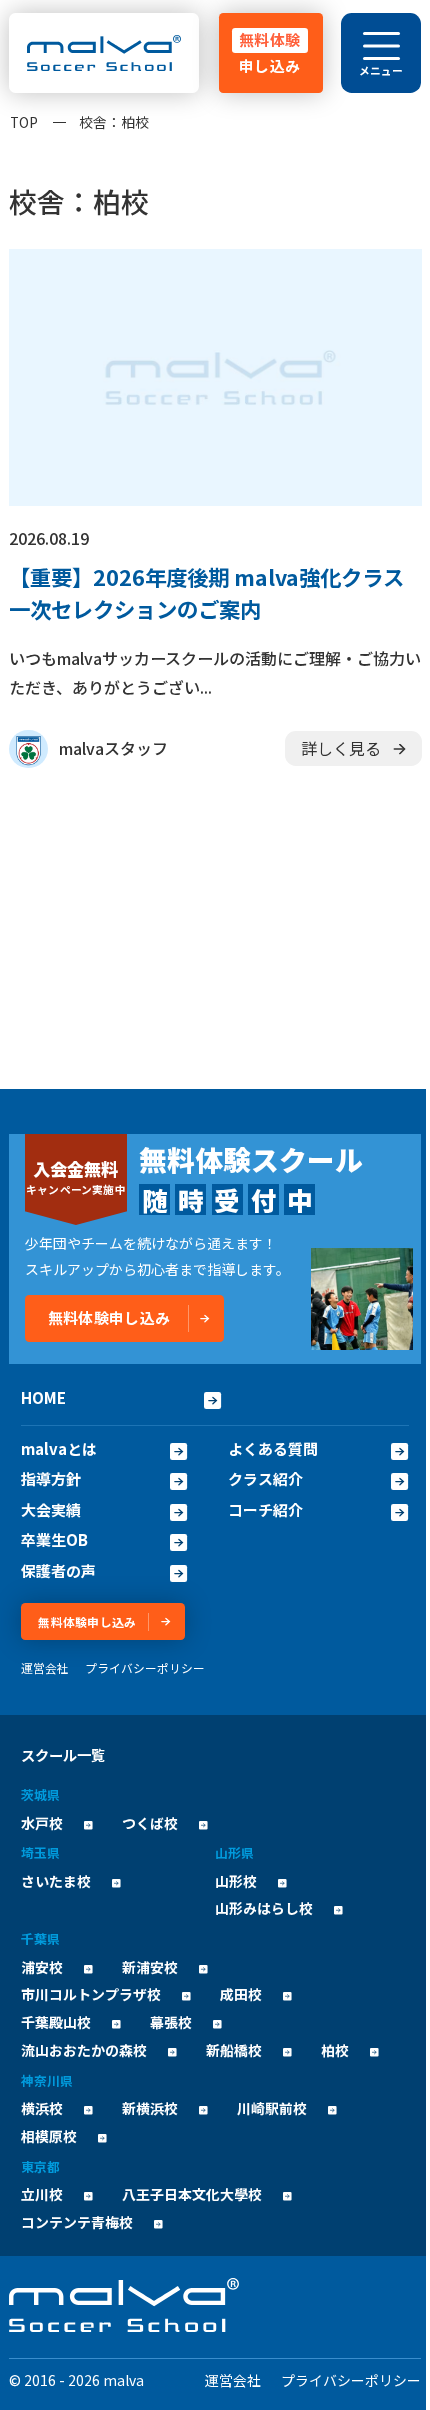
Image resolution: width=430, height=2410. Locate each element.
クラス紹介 (265, 1479)
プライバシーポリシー (145, 1667)
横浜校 (42, 2108)
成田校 (241, 1994)
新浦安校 (150, 1967)
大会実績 (51, 1510)
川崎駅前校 (272, 2108)
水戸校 (42, 1823)
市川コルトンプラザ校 (91, 1994)
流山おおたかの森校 (84, 2050)
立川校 (42, 2194)
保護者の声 (58, 1571)
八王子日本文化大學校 (192, 2194)
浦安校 (42, 1967)
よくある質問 (273, 1449)
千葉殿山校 (56, 2022)
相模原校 (49, 2136)
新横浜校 (150, 2108)
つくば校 (150, 1823)
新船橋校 (234, 2050)
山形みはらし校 (264, 1908)
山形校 (236, 1881)
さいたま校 (56, 1881)
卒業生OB (54, 1540)
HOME (43, 1397)
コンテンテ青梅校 (77, 2222)
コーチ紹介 (265, 1510)
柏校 (335, 2050)
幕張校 (171, 2022)
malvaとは (59, 1449)
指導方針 (51, 1479)
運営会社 (45, 1667)
